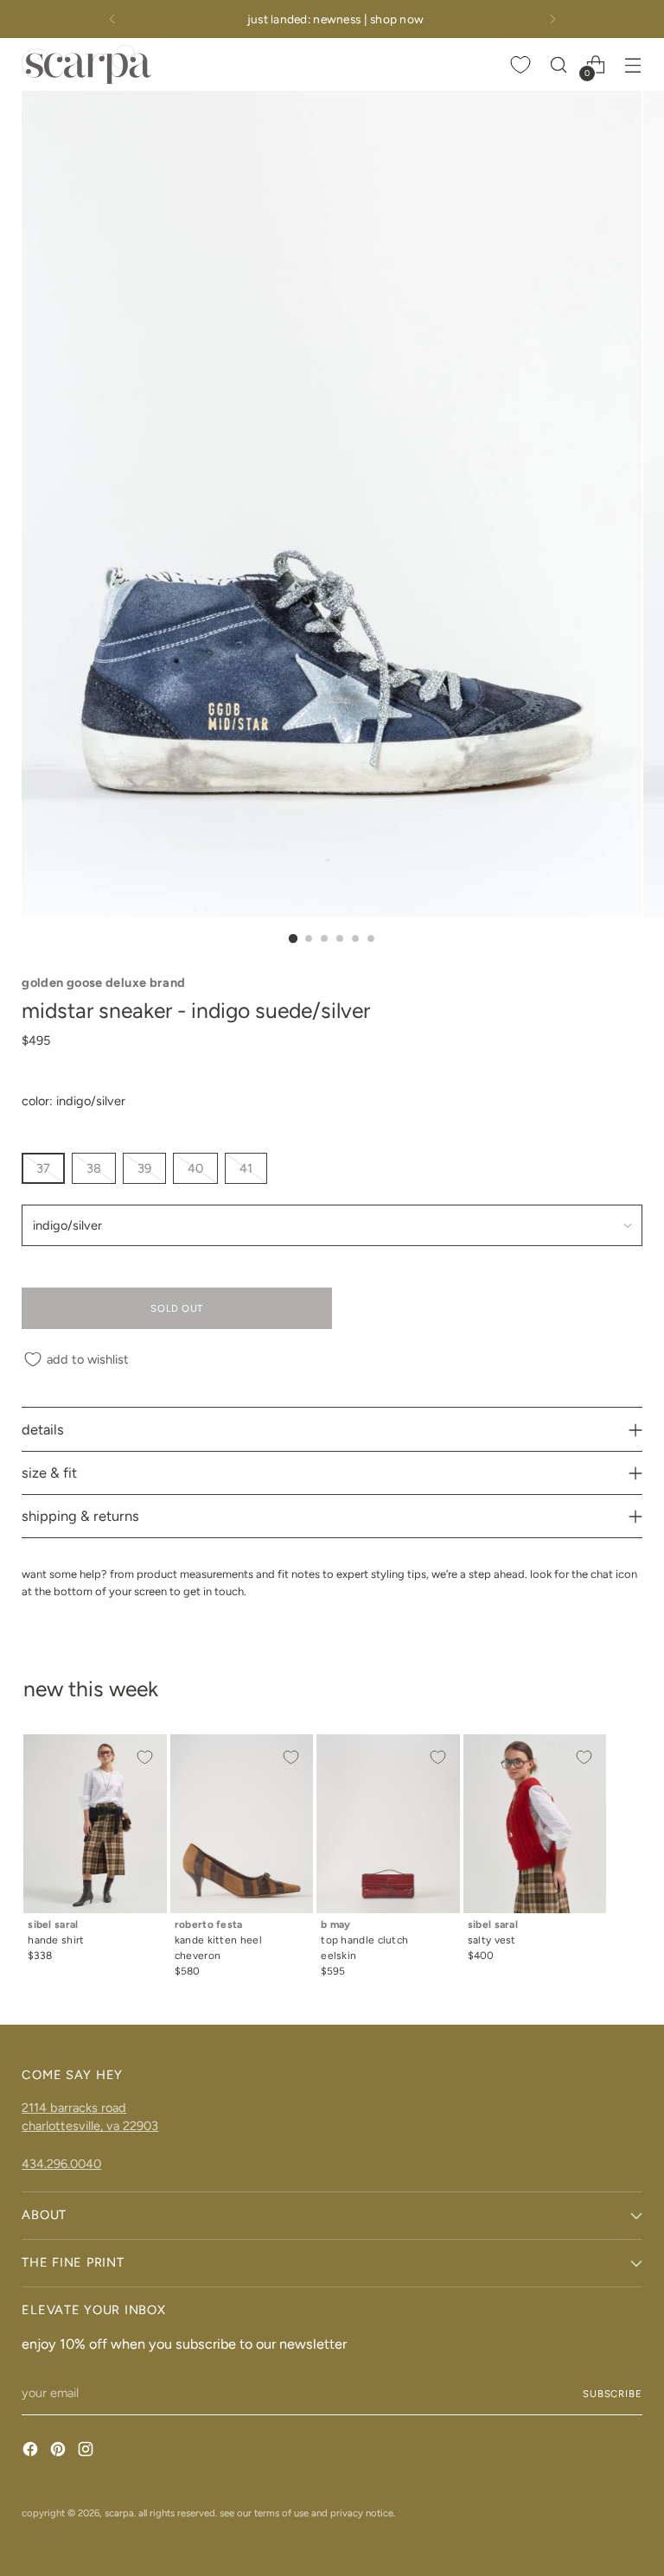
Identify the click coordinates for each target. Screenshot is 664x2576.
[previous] (112, 19)
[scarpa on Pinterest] (60, 2452)
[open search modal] (559, 64)
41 (246, 1168)
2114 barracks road (74, 2108)
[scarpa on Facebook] (32, 2452)
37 (43, 1168)
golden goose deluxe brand (103, 983)
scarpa (119, 2513)
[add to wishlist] (144, 1757)
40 (195, 1168)
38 (94, 1168)
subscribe (613, 2394)
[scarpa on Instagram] (87, 2452)
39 (144, 1168)
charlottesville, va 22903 (90, 2126)
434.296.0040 (61, 2164)
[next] (552, 19)
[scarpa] (86, 64)
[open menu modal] (633, 64)
